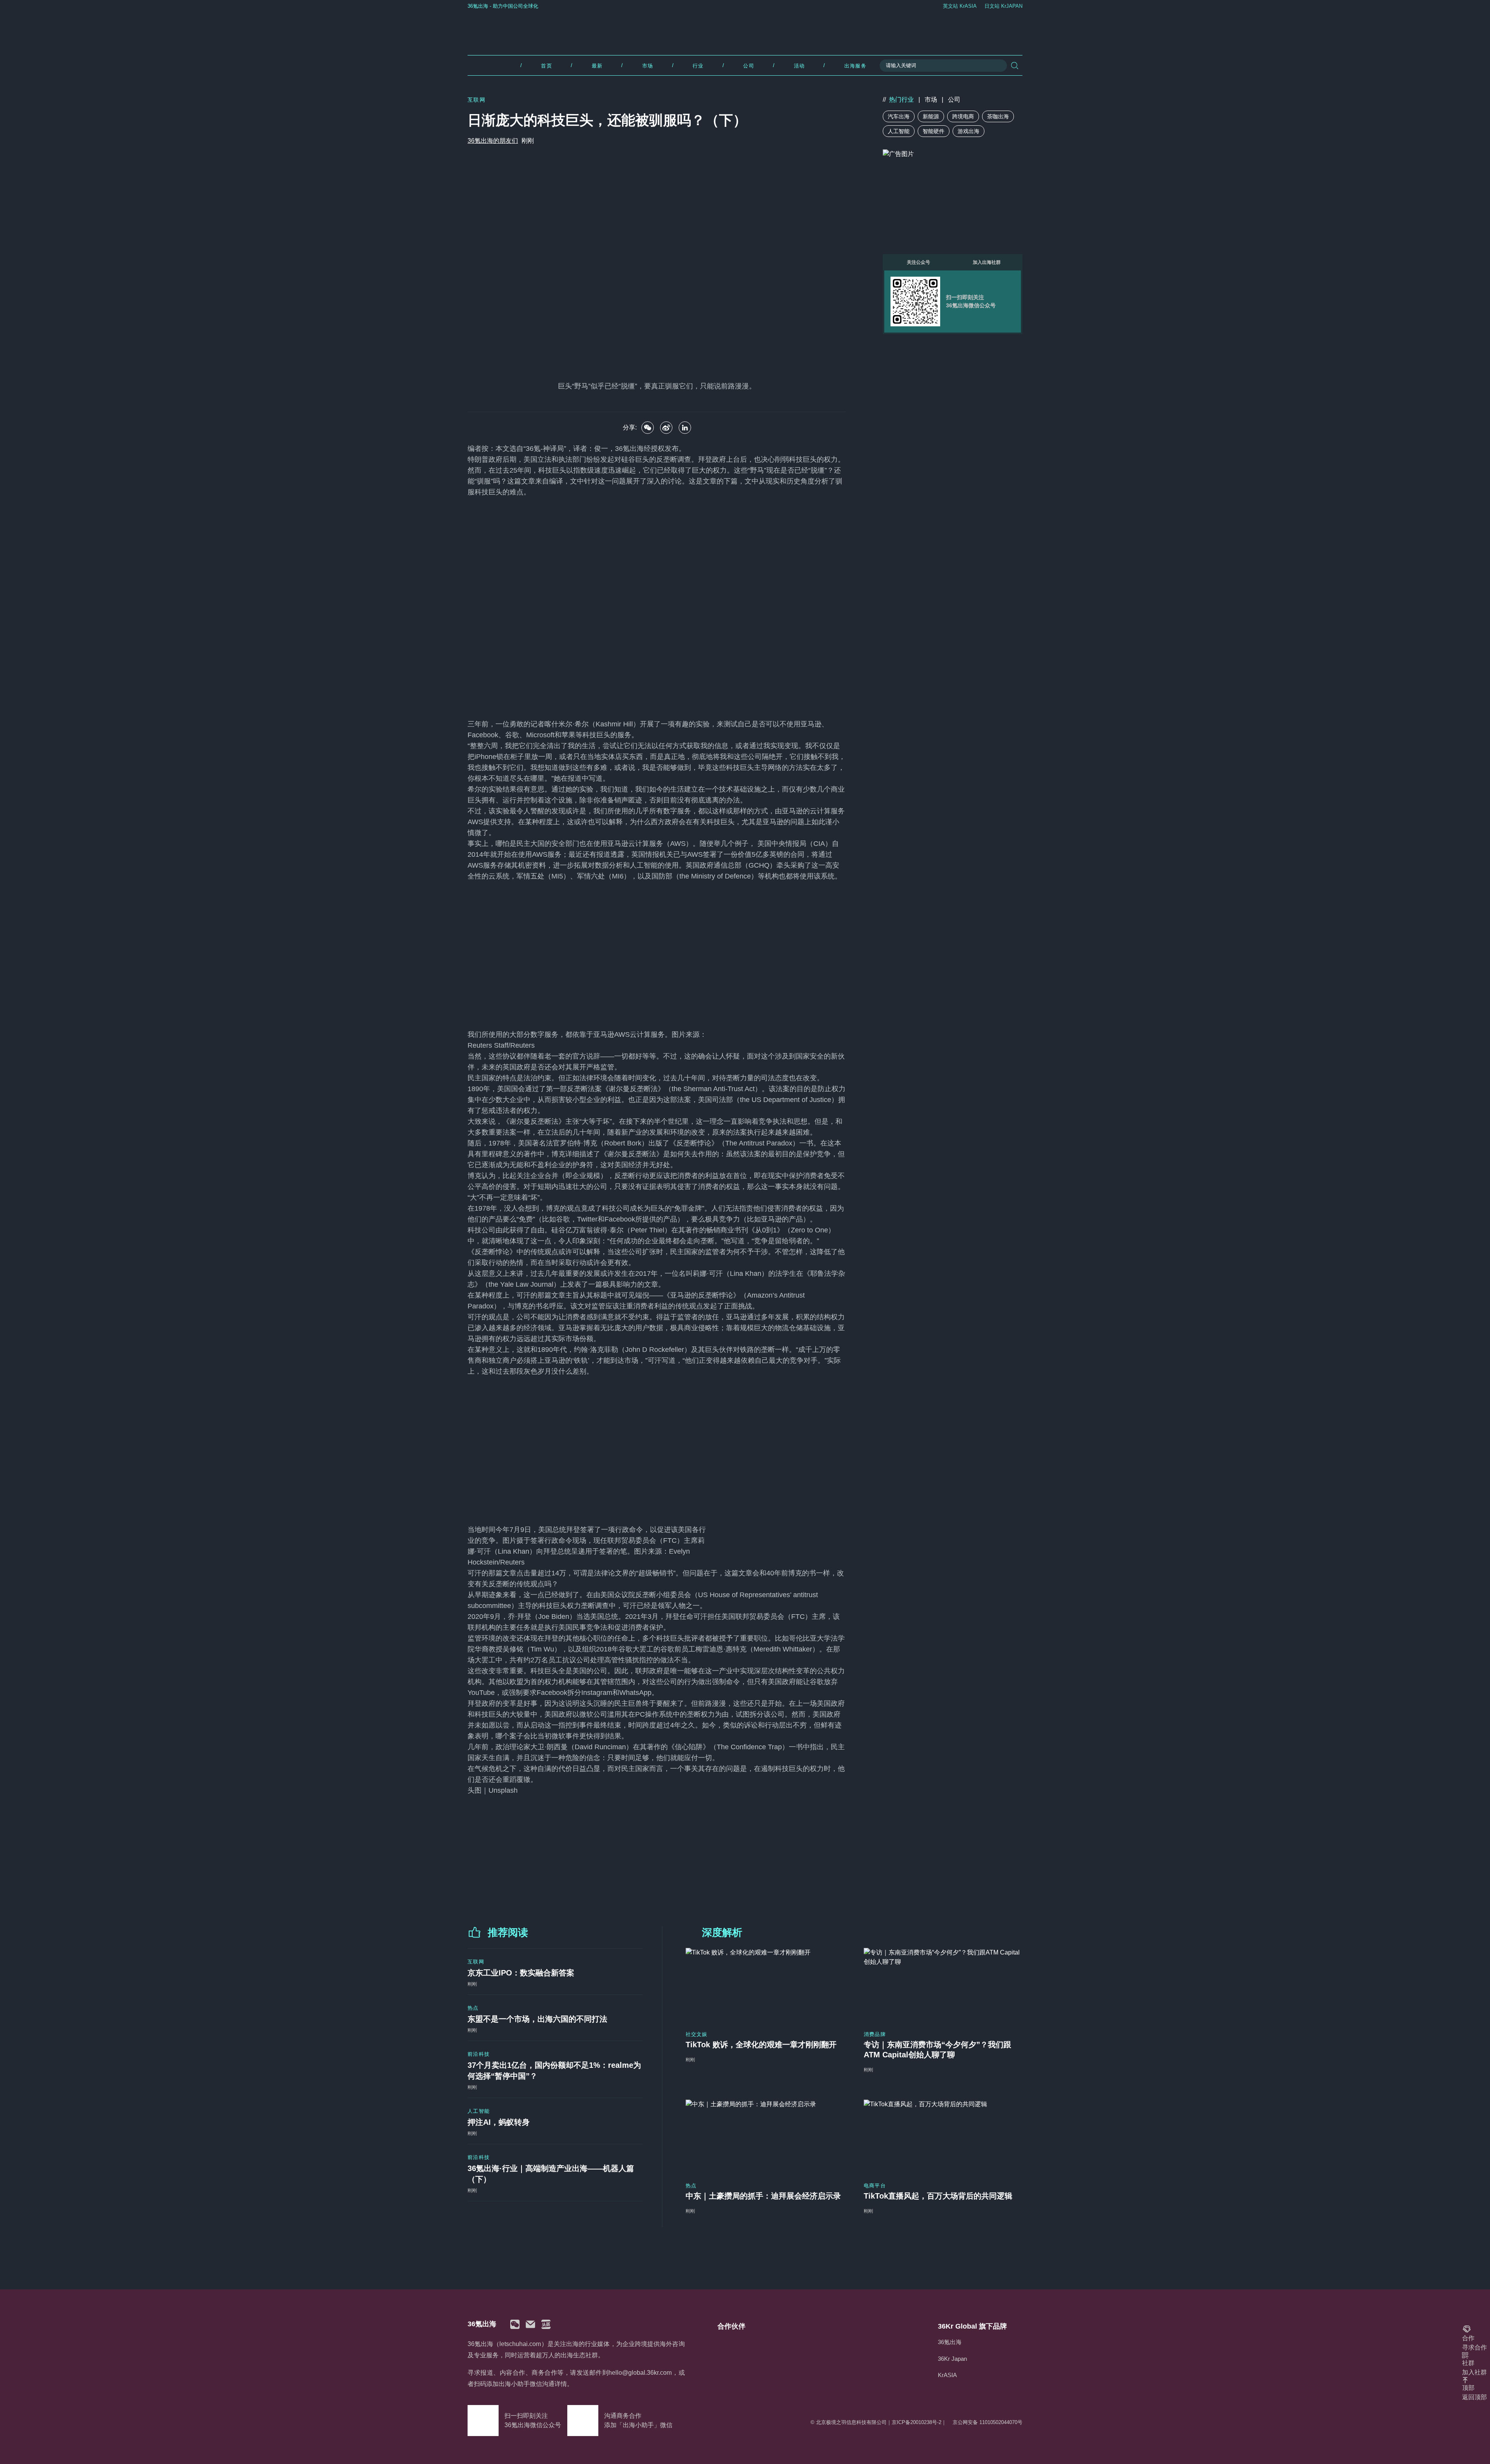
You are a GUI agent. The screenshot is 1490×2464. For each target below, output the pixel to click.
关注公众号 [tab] (918, 262)
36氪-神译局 (545, 449)
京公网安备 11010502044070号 (988, 2422)
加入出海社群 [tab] (987, 262)
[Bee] (666, 428)
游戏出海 (968, 131)
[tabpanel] (953, 302)
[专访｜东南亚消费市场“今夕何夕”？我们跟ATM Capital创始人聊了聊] (943, 1984)
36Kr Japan (952, 2359)
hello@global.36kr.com (640, 2373)
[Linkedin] (685, 428)
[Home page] (745, 30)
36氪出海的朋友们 (493, 141)
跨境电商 (963, 116)
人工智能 (899, 131)
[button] (515, 2324)
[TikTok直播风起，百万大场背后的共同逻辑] (943, 2136)
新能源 (931, 116)
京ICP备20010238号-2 (917, 2422)
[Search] (1015, 66)
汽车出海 (899, 116)
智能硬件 (934, 131)
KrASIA (947, 2375)
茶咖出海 (998, 116)
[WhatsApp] (648, 428)
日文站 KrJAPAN (1003, 6)
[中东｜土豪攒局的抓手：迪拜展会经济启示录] (765, 2136)
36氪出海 (950, 2342)
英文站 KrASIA (960, 6)
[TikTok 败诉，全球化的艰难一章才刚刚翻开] (765, 1984)
